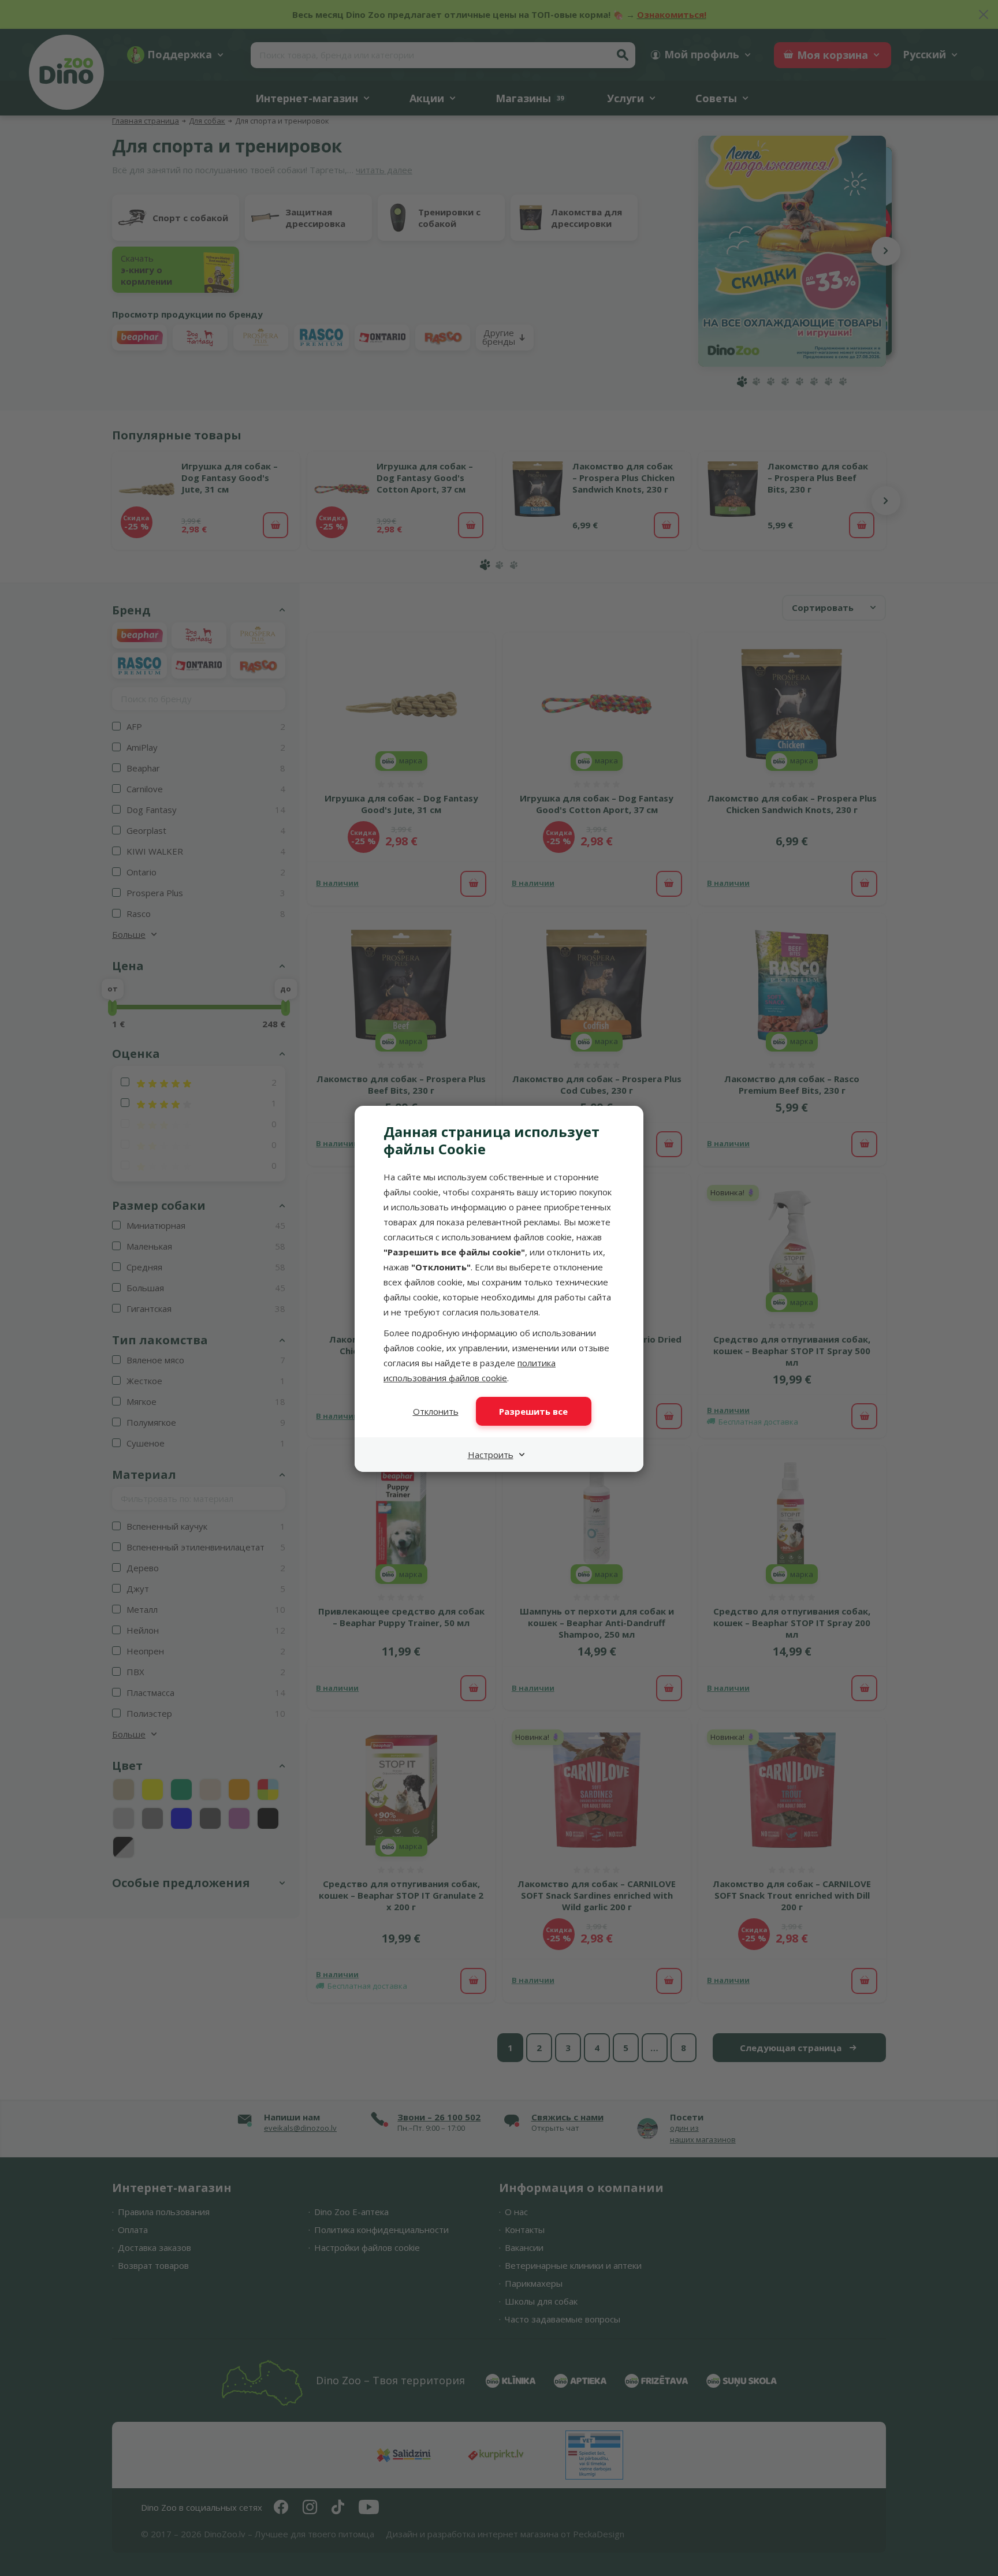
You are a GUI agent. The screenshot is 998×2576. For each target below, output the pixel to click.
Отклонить (436, 1411)
